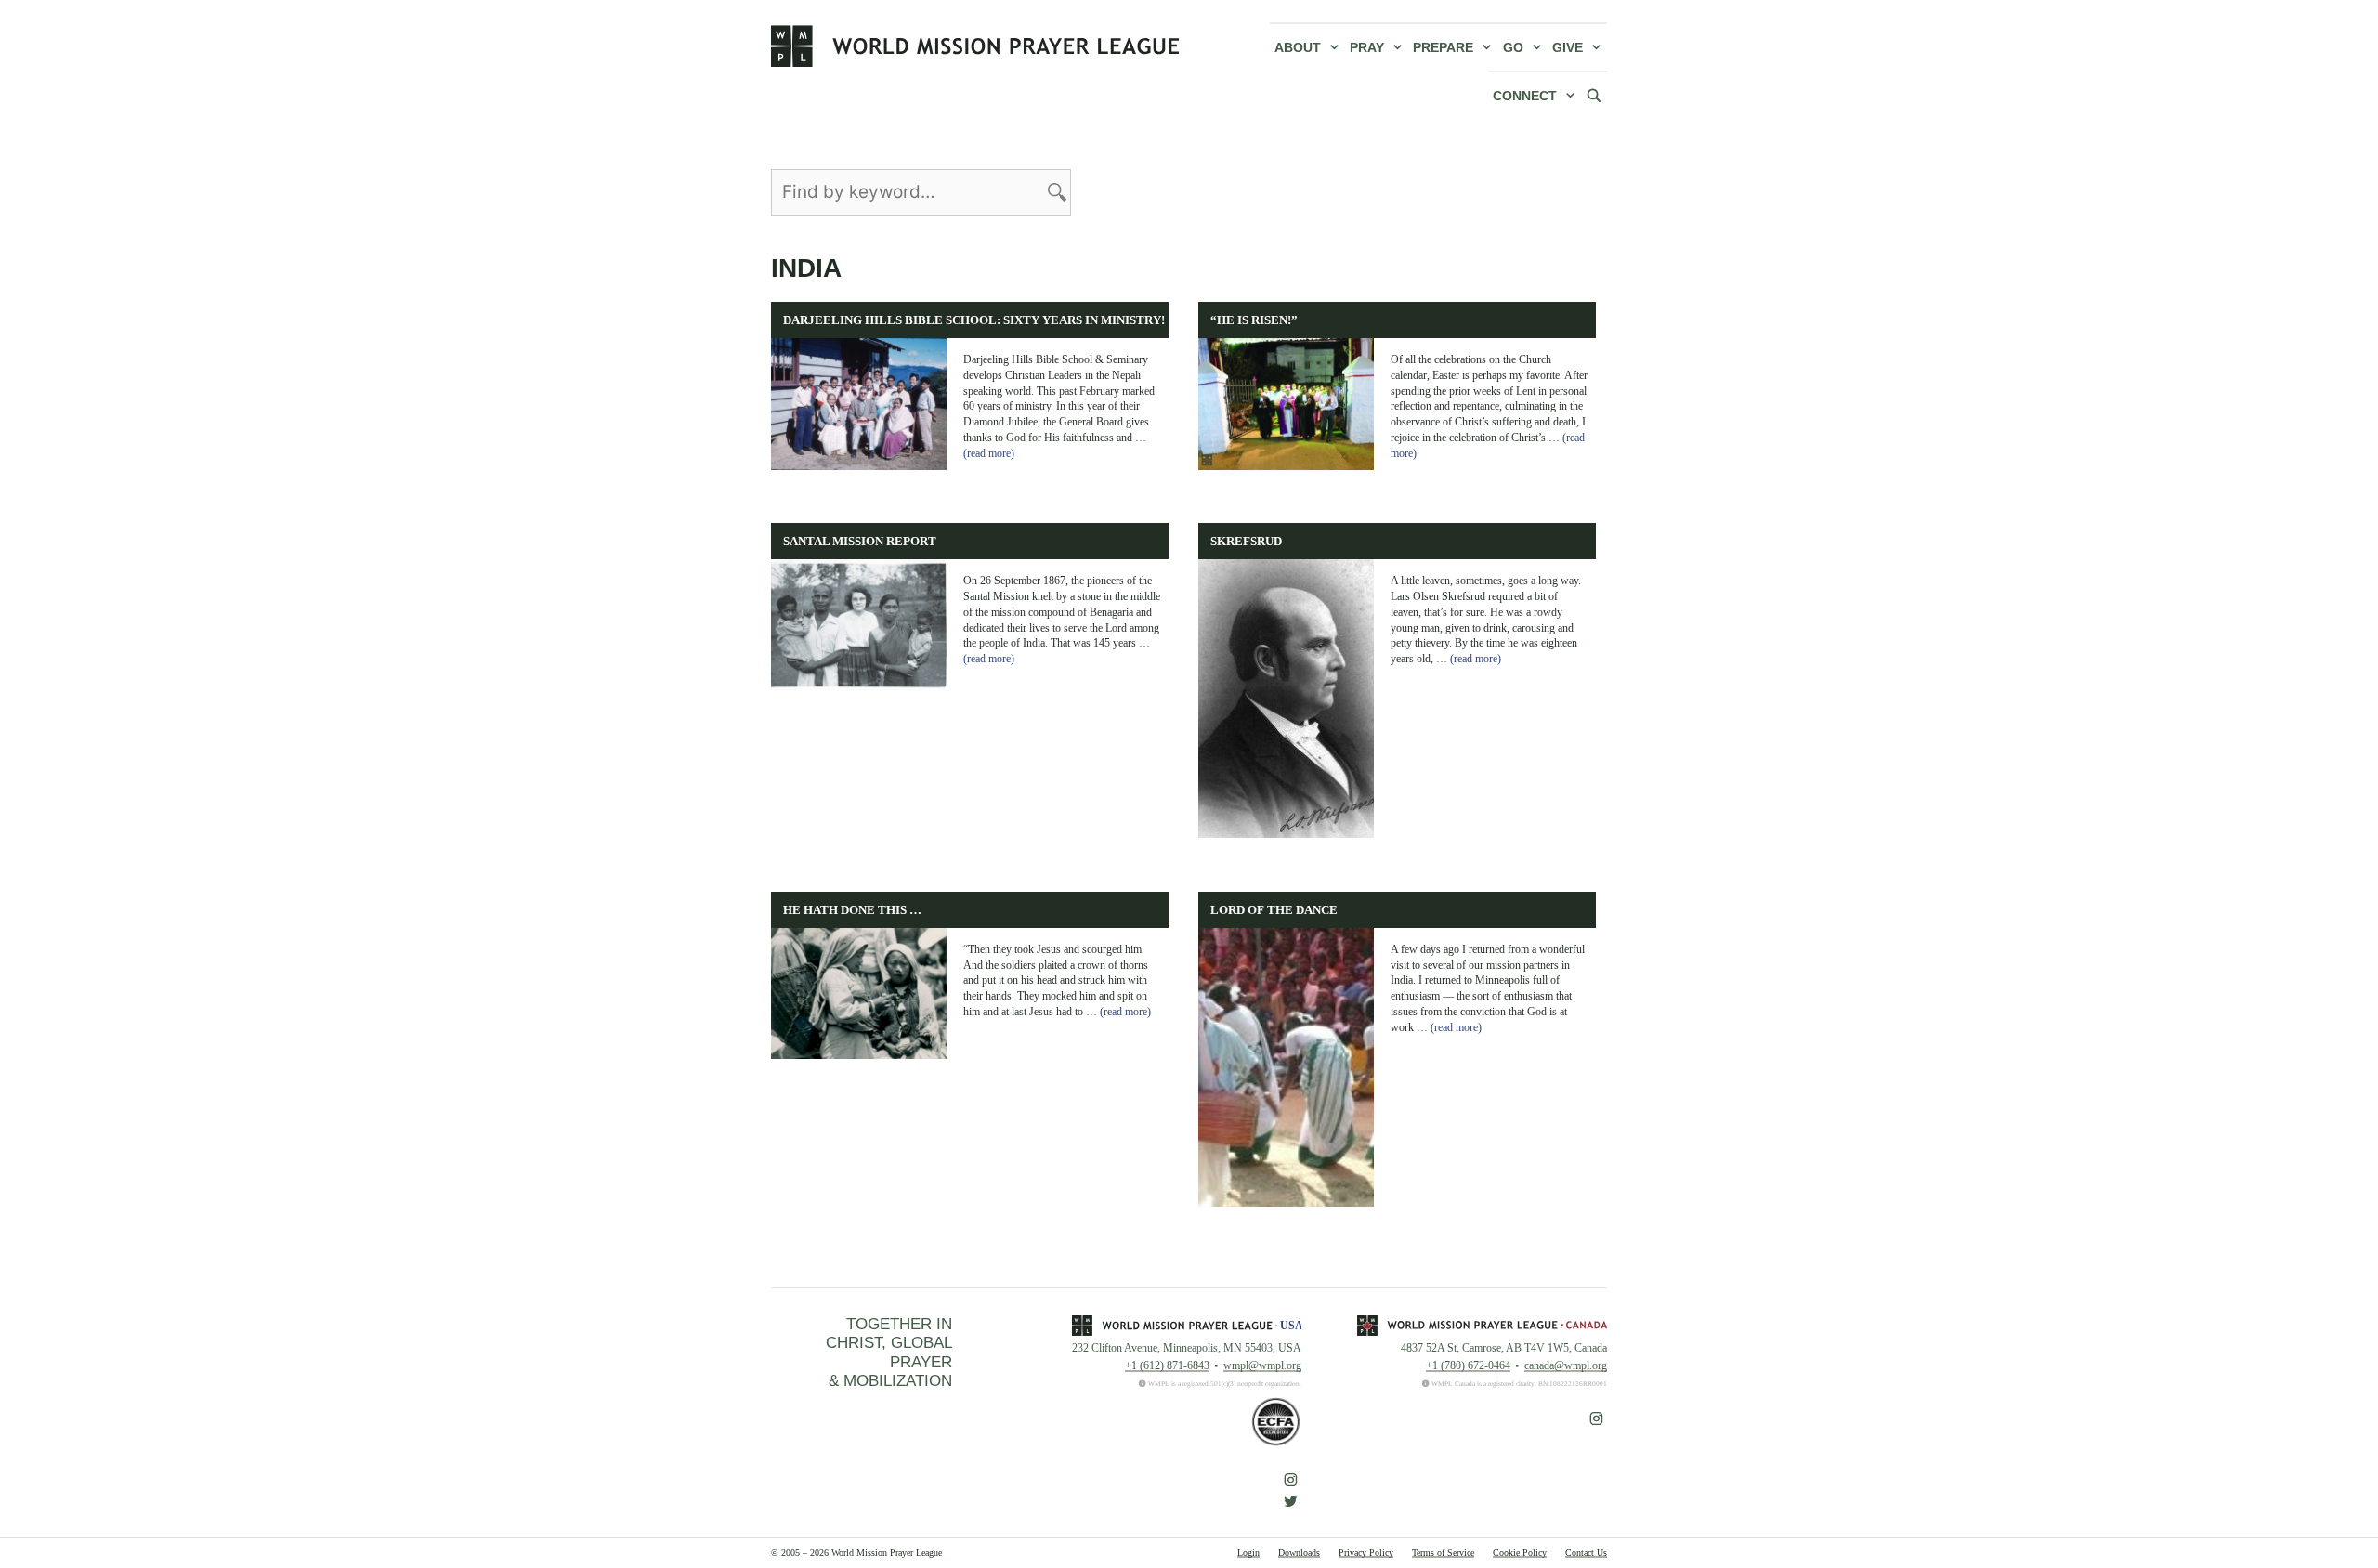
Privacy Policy (1366, 1553)
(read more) (989, 453)
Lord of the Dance (1274, 910)
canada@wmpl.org (1566, 1365)
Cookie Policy (1520, 1553)
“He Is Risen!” (1254, 320)
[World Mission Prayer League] (975, 46)
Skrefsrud (1246, 542)
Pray (1367, 47)
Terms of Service (1443, 1553)
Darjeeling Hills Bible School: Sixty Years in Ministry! (974, 320)
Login (1248, 1553)
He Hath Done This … (852, 910)
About (1298, 47)
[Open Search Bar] (1594, 95)
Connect (1525, 96)
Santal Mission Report (860, 542)
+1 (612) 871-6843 (1167, 1365)
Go (1513, 47)
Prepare (1443, 47)
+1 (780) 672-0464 (1468, 1365)
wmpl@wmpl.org (1262, 1365)
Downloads (1299, 1553)
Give (1568, 47)
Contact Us (1586, 1553)
